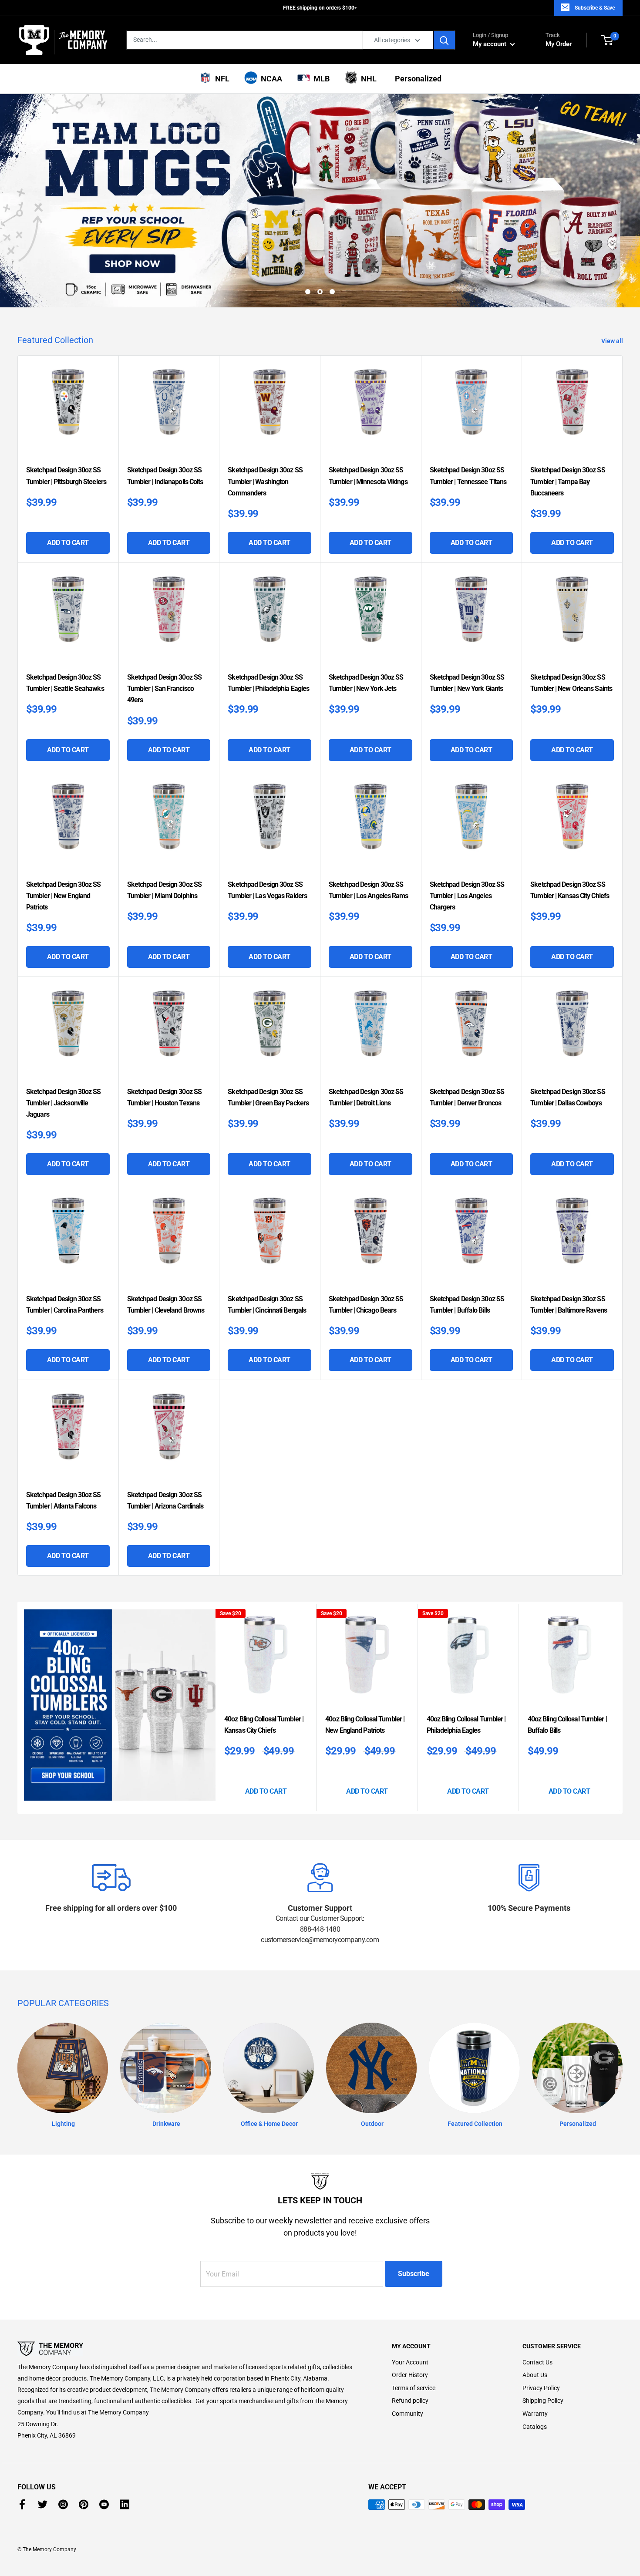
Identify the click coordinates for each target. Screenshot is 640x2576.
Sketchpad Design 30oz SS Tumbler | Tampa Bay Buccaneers (568, 481)
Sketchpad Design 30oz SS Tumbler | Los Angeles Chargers (467, 896)
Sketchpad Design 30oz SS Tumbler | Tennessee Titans (468, 476)
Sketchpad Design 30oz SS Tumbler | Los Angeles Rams (369, 890)
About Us (535, 2375)
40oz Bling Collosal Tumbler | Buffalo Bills (567, 1725)
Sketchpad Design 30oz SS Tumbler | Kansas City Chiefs (570, 890)
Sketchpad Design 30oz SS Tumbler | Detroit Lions (366, 1097)
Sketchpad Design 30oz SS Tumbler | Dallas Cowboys (568, 1097)
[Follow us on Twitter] (43, 2504)
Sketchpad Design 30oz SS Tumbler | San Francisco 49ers (164, 689)
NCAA (270, 79)
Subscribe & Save (595, 8)
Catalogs (535, 2427)
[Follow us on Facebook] (22, 2504)
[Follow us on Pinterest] (84, 2504)
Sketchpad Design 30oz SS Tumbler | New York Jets (366, 683)
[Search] (445, 40)
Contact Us (537, 2362)
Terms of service (414, 2388)
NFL (221, 79)
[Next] (620, 1708)
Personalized (416, 79)
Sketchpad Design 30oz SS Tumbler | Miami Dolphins (164, 890)
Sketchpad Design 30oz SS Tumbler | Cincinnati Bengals (267, 1305)
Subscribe (414, 2274)
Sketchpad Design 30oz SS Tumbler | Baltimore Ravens (569, 1305)
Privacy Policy (541, 2388)
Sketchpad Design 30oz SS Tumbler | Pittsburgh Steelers (66, 476)
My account (490, 44)
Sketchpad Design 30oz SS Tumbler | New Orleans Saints (571, 683)
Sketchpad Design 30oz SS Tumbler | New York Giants (467, 683)
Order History (410, 2375)
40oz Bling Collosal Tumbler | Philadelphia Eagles (466, 1725)
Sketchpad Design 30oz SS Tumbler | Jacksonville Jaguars (63, 1103)
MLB (320, 79)
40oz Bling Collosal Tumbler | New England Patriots (365, 1725)
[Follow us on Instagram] (63, 2504)
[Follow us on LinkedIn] (125, 2504)
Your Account (410, 2362)
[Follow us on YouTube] (104, 2504)
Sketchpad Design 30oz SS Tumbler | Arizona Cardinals (165, 1500)
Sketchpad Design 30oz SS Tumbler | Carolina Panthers (65, 1305)
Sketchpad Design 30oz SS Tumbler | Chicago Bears (366, 1305)
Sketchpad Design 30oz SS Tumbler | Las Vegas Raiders (267, 890)
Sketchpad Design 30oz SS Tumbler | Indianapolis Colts (165, 476)
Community (408, 2414)
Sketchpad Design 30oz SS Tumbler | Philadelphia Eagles (268, 683)
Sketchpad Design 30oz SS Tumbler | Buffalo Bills (467, 1305)
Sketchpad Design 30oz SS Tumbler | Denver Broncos (467, 1097)
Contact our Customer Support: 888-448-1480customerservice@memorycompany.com (320, 1929)
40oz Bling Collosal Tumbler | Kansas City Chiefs (264, 1725)
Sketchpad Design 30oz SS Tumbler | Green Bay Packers (268, 1097)
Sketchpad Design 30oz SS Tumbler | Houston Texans (164, 1097)
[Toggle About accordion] (189, 2349)
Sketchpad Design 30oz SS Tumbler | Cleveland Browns (166, 1305)
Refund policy (410, 2401)
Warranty (535, 2414)
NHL (367, 79)
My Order (559, 40)
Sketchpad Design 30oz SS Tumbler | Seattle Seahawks (65, 683)
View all (613, 341)
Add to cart (68, 543)
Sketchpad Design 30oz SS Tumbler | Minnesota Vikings (368, 476)
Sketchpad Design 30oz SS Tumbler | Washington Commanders (265, 481)
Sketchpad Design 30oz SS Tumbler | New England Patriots (63, 896)
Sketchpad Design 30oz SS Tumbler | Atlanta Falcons (63, 1500)
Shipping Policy (543, 2401)
